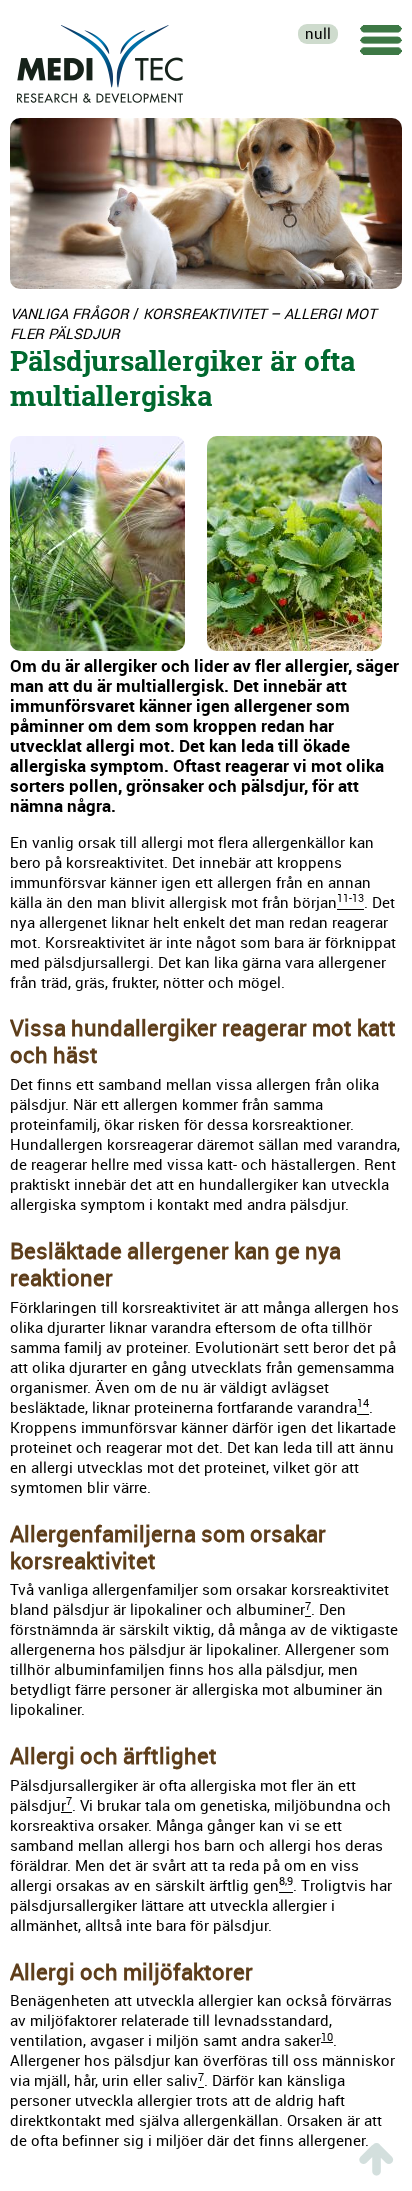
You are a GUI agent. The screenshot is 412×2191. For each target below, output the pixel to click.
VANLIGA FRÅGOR (69, 313)
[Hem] (101, 60)
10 (327, 2036)
